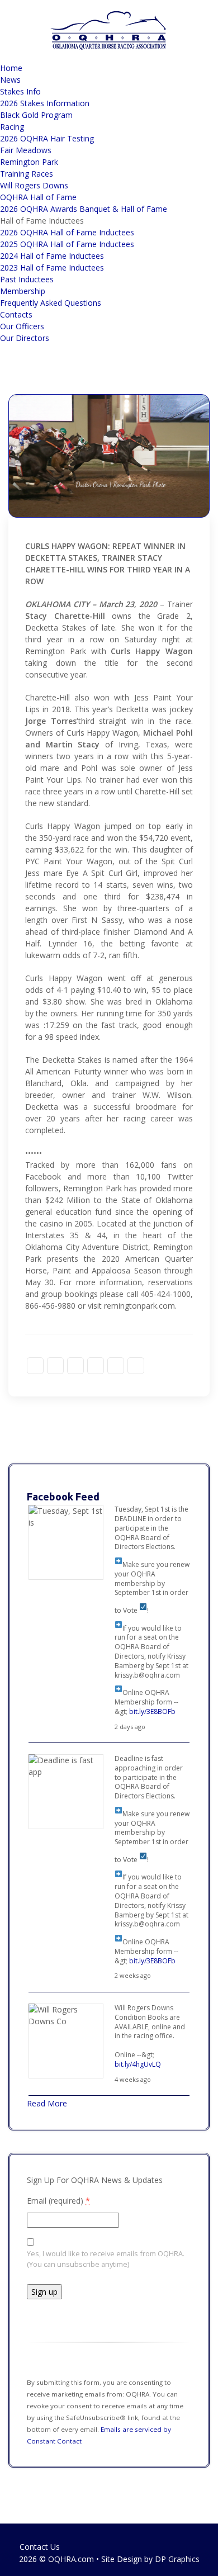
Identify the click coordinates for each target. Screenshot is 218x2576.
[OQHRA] (109, 30)
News (10, 80)
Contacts (16, 314)
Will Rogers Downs (34, 185)
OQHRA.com (71, 2559)
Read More (47, 2103)
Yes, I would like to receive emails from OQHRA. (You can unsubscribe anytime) (106, 2259)
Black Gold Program (36, 115)
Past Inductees (27, 279)
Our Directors (25, 338)
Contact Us (40, 2547)
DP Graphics (177, 2559)
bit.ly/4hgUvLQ (138, 2064)
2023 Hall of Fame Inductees (52, 267)
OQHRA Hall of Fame (38, 197)
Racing (12, 127)
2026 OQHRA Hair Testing (47, 138)
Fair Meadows (26, 150)
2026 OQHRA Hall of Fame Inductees (67, 232)
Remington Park (29, 162)
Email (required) (58, 2201)
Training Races (27, 174)
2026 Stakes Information (45, 103)
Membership (23, 291)
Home (11, 68)
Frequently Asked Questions (51, 303)
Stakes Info (20, 91)
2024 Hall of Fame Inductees (52, 256)
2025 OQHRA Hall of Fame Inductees (67, 244)
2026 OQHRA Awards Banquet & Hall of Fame (84, 209)
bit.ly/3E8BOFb (152, 1711)
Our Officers (22, 326)
